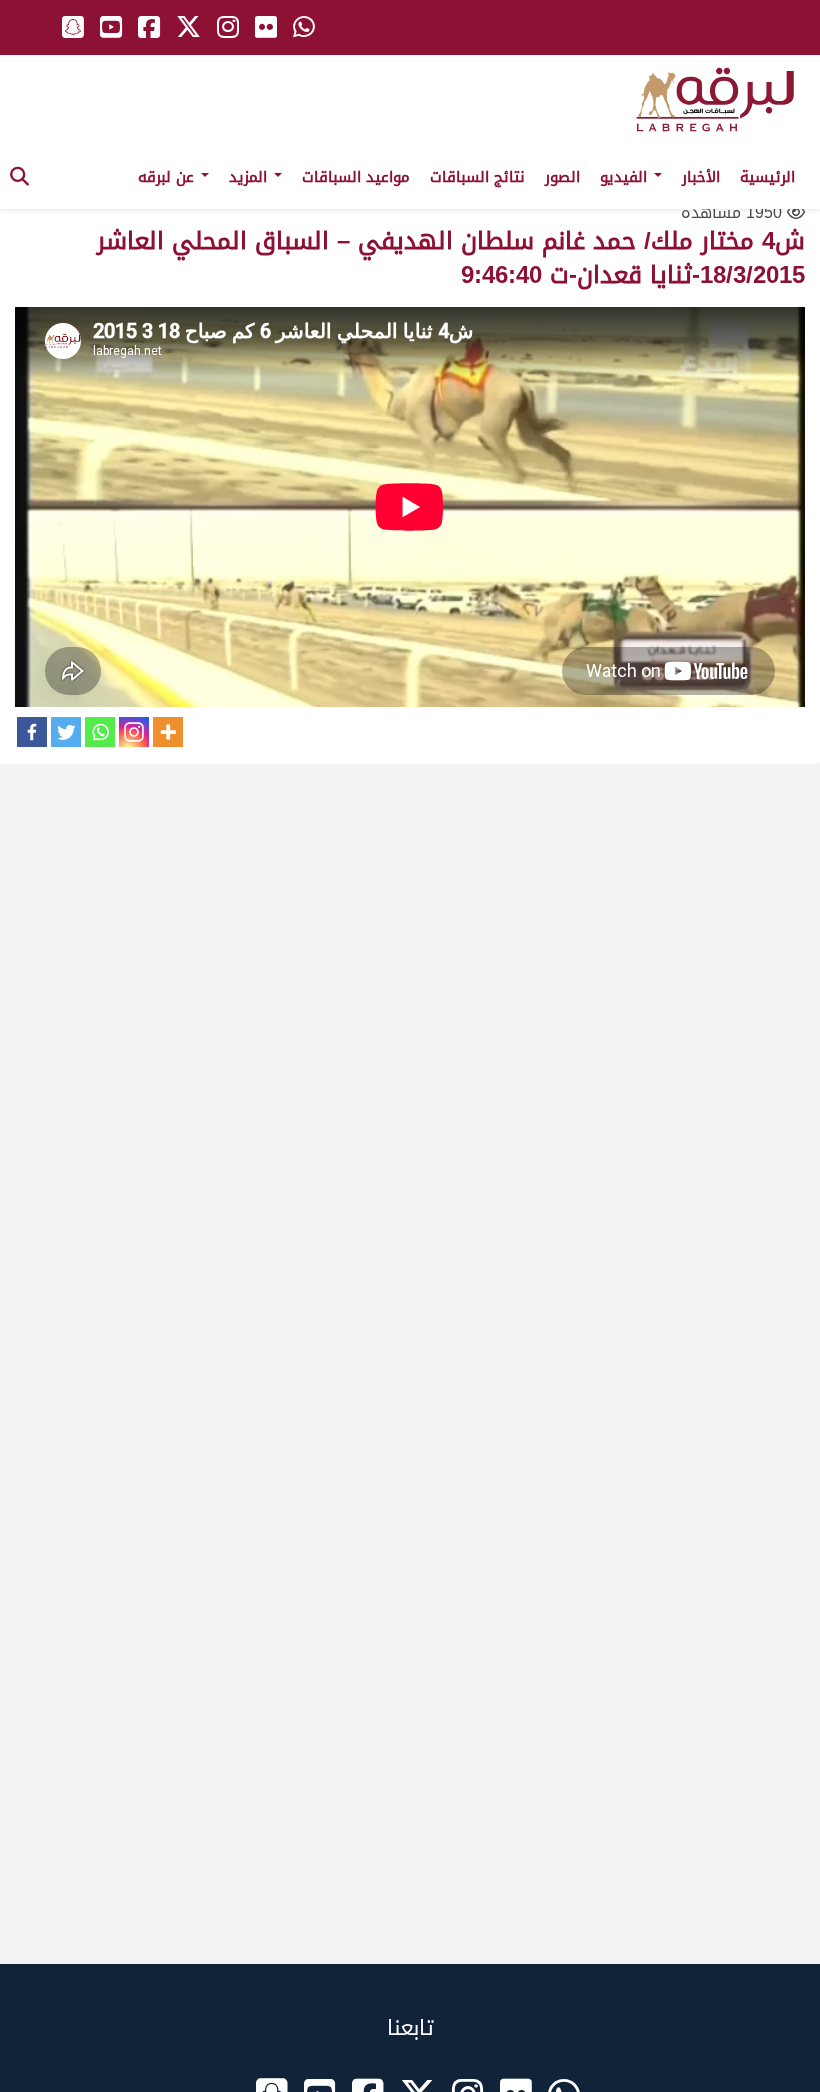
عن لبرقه (168, 177)
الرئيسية (767, 177)
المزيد (250, 177)
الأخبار (701, 177)
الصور (562, 177)
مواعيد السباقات (356, 177)
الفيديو (626, 177)
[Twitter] (66, 732)
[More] (168, 732)
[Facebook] (32, 732)
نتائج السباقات (477, 177)
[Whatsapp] (100, 732)
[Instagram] (134, 732)
